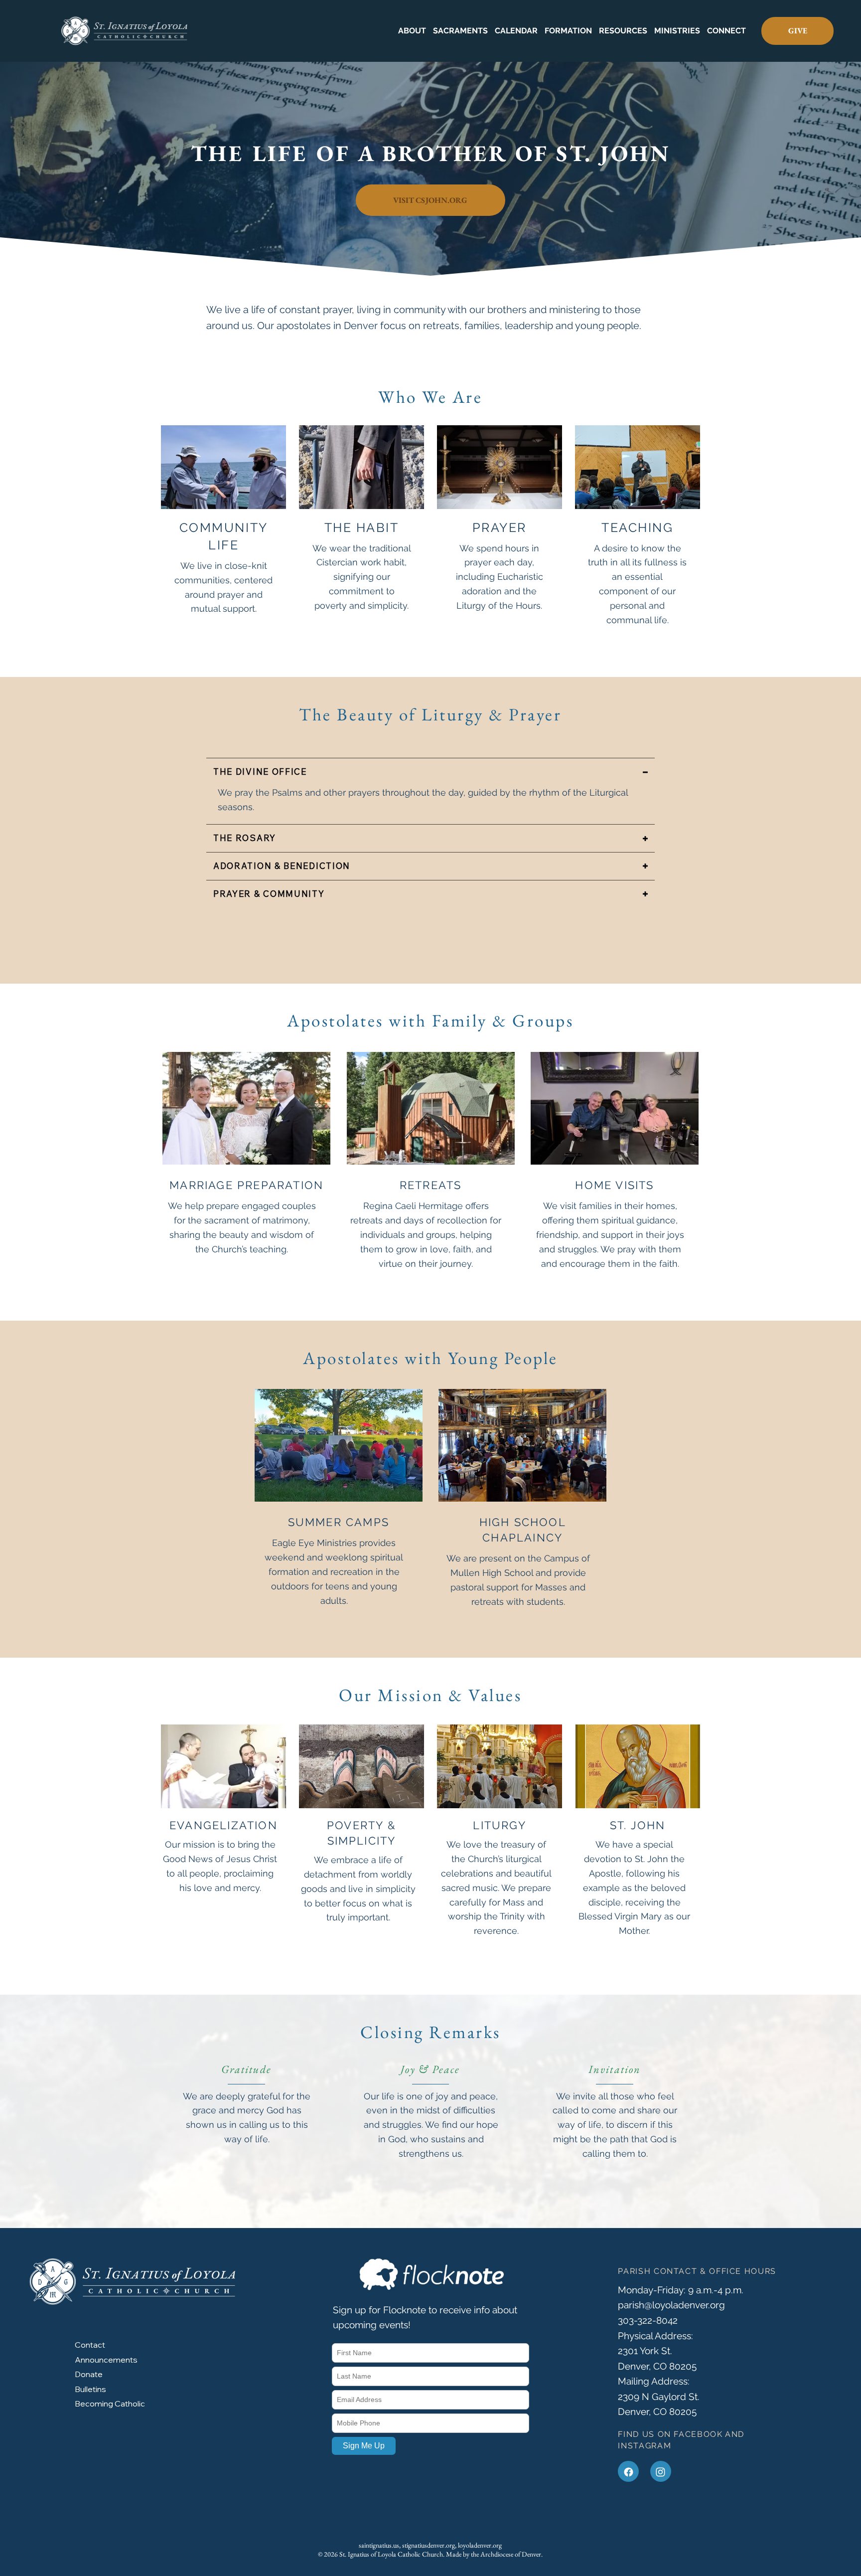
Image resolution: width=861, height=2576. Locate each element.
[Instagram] (661, 2471)
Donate (89, 2374)
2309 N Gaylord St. (659, 2397)
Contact (90, 2345)
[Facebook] (628, 2471)
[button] (412, 31)
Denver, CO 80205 (657, 2411)
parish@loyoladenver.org (671, 2305)
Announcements (106, 2360)
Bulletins (90, 2389)
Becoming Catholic (110, 2404)
